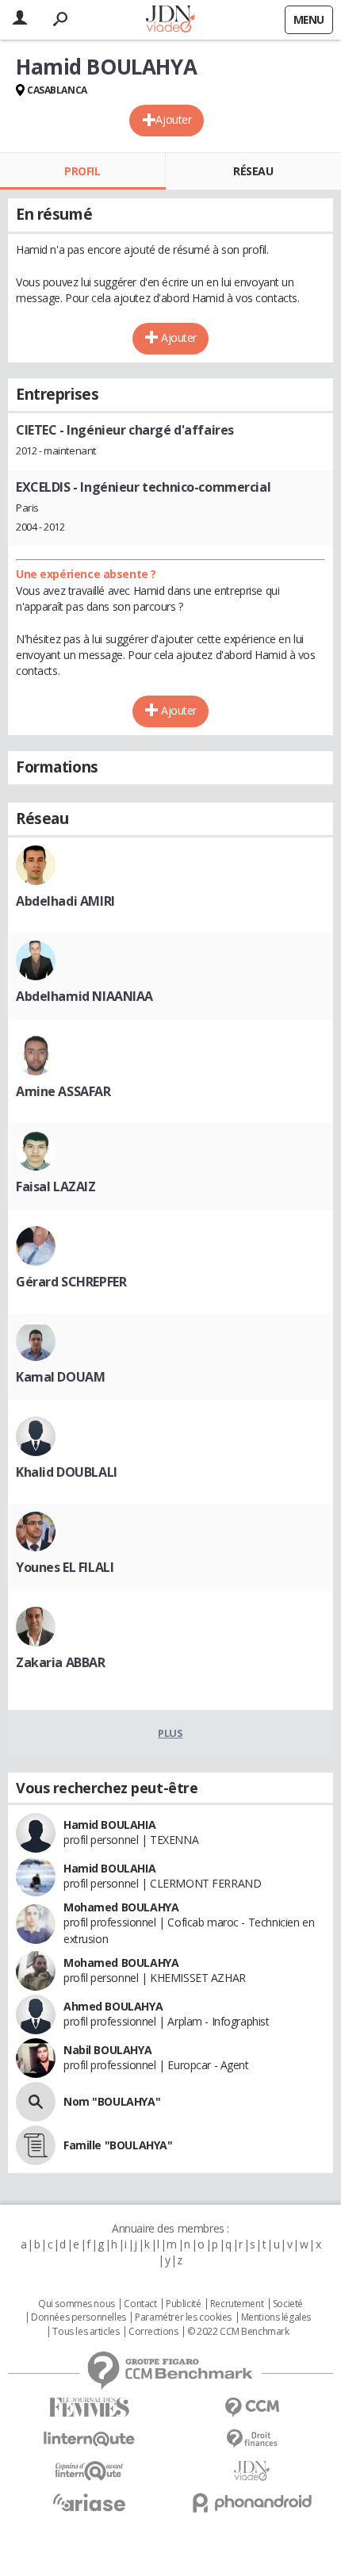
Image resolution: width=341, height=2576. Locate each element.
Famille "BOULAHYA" (118, 2145)
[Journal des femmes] (89, 2407)
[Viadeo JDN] (252, 2471)
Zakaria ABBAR (61, 1662)
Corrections (153, 2332)
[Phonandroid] (252, 2503)
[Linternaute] (89, 2439)
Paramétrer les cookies (183, 2317)
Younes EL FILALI (65, 1567)
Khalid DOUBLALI (67, 1472)
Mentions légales (276, 2317)
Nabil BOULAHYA (107, 2050)
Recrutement (237, 2304)
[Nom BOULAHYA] (36, 2102)
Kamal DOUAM (60, 1377)
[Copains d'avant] (89, 2471)
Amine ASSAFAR (63, 1091)
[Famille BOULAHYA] (36, 2145)
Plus (170, 1733)
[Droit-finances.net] (252, 2439)
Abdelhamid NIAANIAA (84, 996)
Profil (82, 171)
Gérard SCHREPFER (71, 1282)
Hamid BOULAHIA (109, 1825)
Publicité (183, 2304)
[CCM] (252, 2407)
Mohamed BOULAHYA (121, 1907)
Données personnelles (79, 2317)
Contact (140, 2304)
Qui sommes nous (77, 2304)
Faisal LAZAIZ (56, 1186)
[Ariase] (89, 2502)
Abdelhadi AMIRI (65, 901)
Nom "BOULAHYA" (112, 2101)
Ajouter (173, 119)
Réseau (253, 171)
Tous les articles (86, 2332)
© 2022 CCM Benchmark (238, 2332)
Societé (288, 2304)
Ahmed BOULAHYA (113, 2006)
